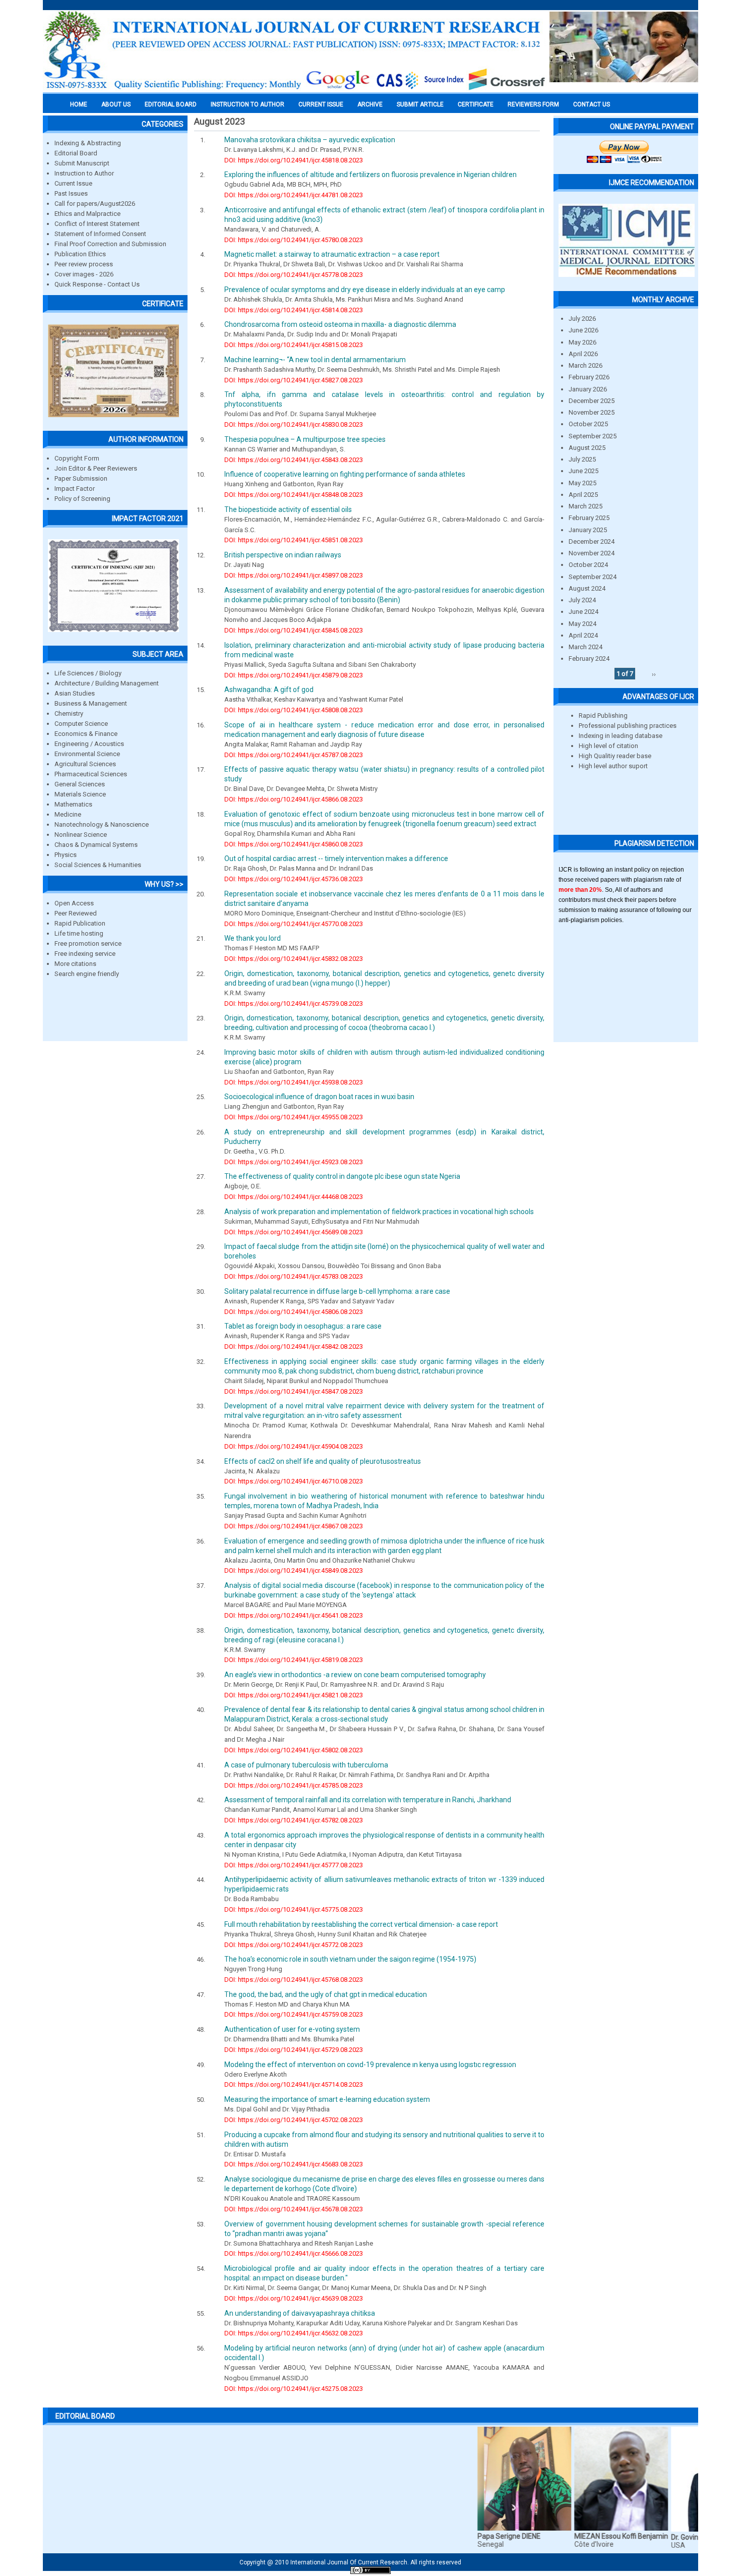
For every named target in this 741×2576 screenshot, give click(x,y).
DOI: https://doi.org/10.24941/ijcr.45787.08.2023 (294, 755)
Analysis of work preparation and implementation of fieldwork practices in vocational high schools (379, 1212)
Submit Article (420, 104)
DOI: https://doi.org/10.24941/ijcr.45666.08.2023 (294, 2253)
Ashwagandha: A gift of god (269, 690)
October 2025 (588, 424)
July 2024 (582, 600)
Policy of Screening (82, 499)
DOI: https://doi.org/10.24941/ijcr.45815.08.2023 (294, 345)
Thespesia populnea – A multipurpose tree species (305, 439)
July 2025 (582, 459)
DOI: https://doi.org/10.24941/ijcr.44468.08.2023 (294, 1197)
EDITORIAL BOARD (171, 104)
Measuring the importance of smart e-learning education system (327, 2099)
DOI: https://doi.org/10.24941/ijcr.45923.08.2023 (294, 1162)
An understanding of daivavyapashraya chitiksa (300, 2313)
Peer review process (84, 264)
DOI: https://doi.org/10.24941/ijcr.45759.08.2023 (294, 2014)
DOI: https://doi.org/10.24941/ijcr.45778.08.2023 (294, 275)
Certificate (476, 104)
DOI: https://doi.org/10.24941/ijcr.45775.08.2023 (294, 1909)
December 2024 (592, 541)
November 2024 (592, 553)
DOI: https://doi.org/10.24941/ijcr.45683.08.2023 (294, 2164)
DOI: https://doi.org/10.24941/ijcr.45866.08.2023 (294, 799)
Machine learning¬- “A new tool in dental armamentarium (315, 360)
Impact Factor (75, 489)
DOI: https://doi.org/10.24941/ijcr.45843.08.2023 (294, 460)
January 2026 (588, 389)
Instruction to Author (84, 173)
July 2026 (582, 319)
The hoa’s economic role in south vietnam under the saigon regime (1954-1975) (350, 1959)
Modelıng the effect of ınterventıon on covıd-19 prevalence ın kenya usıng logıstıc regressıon (370, 2065)
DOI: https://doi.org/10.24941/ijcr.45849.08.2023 (294, 1570)
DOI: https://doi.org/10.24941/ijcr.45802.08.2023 (294, 1750)
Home (79, 104)
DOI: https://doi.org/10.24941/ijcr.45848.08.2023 (294, 495)
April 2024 (583, 635)
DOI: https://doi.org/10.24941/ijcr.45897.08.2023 (294, 575)
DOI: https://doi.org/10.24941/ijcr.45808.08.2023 (294, 710)
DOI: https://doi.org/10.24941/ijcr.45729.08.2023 (294, 2050)
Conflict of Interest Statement (97, 224)
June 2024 (583, 612)
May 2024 (582, 624)
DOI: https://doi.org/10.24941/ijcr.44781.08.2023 (294, 195)
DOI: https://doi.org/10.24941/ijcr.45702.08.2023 (294, 2120)
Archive (370, 104)
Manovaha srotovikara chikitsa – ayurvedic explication (310, 140)
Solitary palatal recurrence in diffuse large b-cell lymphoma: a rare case (337, 1291)
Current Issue (321, 104)
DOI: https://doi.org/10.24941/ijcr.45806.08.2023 (294, 1312)
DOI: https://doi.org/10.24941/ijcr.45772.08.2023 (294, 1945)
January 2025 (588, 530)
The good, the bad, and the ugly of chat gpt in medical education (326, 1994)
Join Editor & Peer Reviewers (96, 468)
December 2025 (592, 401)
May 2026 (582, 342)
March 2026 (585, 365)
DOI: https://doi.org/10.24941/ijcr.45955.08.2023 (294, 1117)
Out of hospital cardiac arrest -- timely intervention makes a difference (336, 858)
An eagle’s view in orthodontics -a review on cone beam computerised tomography (355, 1675)
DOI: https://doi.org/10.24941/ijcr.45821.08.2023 (294, 1695)
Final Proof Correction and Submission (110, 244)
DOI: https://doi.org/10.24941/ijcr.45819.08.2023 (294, 1660)
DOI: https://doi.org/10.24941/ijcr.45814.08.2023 (294, 310)
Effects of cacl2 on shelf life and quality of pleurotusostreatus (323, 1461)
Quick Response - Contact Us (97, 284)
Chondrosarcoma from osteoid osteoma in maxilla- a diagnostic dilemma (340, 324)
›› (654, 674)
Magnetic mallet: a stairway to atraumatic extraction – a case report (332, 254)
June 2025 (583, 471)
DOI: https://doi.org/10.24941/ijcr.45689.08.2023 (294, 1232)
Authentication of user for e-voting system (292, 2029)
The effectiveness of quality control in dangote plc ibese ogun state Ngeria (342, 1176)
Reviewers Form (533, 104)
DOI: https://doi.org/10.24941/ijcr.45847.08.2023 (294, 1391)
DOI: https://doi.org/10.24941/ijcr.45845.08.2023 (294, 630)
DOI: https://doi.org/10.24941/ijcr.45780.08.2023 (294, 240)
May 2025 (582, 483)
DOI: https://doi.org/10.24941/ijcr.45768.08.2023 (294, 1980)
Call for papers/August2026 (95, 204)
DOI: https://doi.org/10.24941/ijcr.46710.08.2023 (294, 1481)
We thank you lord (253, 938)
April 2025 (583, 495)
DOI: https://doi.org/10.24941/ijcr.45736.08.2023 (294, 879)
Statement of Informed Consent (100, 234)
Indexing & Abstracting (88, 143)
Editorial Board (76, 153)
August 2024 (587, 588)
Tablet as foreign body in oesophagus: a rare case (303, 1326)
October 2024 (588, 565)
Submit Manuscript (82, 163)
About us (116, 104)
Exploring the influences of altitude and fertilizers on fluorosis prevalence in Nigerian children (371, 175)
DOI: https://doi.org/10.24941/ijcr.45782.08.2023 (294, 1820)
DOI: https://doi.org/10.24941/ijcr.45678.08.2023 (294, 2209)
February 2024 (589, 659)
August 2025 (587, 448)
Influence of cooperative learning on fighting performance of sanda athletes (345, 474)
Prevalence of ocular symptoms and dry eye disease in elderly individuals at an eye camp (365, 290)
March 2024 (585, 647)
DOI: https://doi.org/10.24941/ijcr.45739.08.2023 (294, 1004)
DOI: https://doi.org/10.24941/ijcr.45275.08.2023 (294, 2389)
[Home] (295, 89)
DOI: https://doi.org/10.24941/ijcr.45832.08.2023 (294, 959)
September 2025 (593, 436)
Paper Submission (81, 478)
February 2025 (589, 518)
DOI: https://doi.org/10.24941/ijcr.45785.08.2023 (294, 1785)
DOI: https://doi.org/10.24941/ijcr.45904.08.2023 (294, 1446)
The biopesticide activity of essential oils (288, 509)
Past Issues (71, 193)
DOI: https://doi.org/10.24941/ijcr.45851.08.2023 (294, 540)
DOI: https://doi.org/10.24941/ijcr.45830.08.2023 (294, 424)
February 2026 (589, 377)
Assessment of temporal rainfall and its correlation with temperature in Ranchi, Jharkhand (368, 1800)
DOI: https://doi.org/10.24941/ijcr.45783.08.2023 (294, 1276)
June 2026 (583, 330)
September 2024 (593, 577)
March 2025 (585, 506)
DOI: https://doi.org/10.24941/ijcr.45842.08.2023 (294, 1347)
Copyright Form (77, 458)
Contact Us (592, 104)
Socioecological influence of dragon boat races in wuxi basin (319, 1097)
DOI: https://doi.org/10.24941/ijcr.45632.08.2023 (294, 2333)
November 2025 (592, 412)
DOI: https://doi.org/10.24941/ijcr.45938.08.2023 (294, 1082)
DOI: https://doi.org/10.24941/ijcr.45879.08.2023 (294, 675)
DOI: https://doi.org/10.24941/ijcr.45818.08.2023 (294, 160)
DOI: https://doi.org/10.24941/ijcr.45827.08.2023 (294, 380)
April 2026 (583, 354)
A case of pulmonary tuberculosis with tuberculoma (306, 1765)
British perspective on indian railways (283, 555)
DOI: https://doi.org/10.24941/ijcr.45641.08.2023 (294, 1615)
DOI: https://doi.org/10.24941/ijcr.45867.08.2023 (294, 1526)
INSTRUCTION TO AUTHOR (248, 104)
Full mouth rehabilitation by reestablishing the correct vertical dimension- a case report (361, 1924)
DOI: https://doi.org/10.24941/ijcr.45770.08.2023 (294, 924)
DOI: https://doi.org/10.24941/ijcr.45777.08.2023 (294, 1865)
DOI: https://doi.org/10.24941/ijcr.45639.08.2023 (294, 2298)
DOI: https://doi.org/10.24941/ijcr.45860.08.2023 (294, 844)
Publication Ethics (80, 254)
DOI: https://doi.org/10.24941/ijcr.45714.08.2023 (294, 2084)
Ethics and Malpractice (87, 214)
